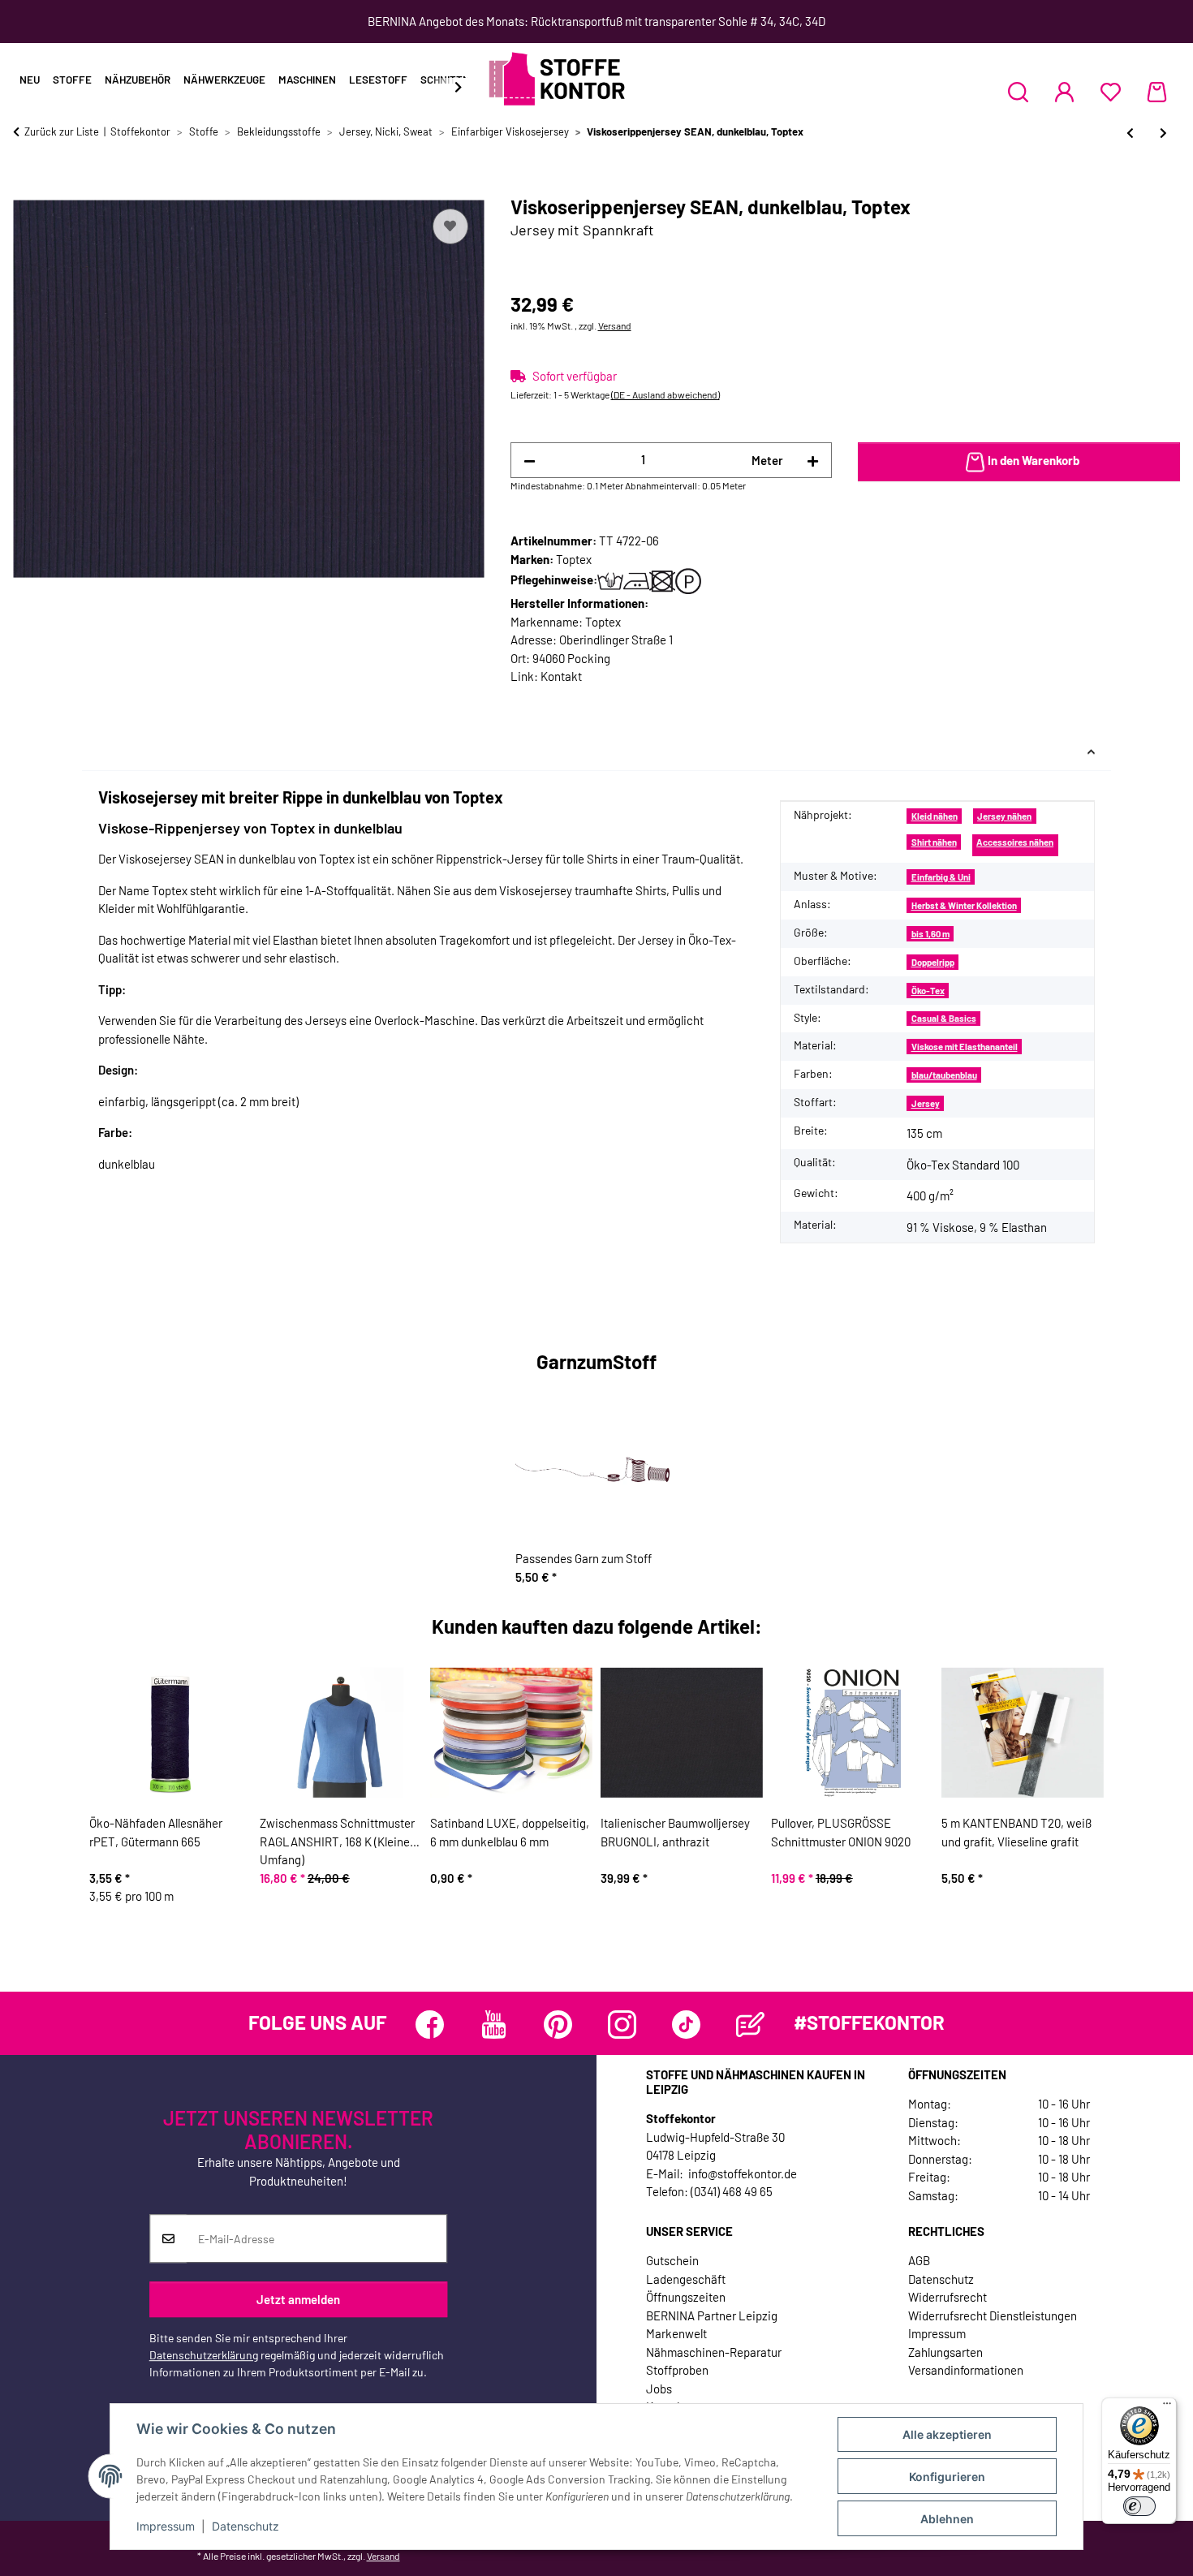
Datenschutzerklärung (204, 2356)
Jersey (926, 1103)
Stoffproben (677, 2370)
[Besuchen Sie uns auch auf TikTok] (686, 2025)
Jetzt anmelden (298, 2299)
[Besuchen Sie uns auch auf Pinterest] (558, 2025)
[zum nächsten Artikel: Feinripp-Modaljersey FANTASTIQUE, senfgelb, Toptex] (1163, 133)
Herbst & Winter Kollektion (964, 905)
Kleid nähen (935, 816)
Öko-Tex (928, 991)
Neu (30, 80)
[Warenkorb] (1157, 92)
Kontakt (561, 676)
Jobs (659, 2389)
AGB (919, 2260)
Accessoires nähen (1015, 842)
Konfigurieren (947, 2477)
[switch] (1139, 2506)
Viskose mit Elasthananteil (965, 1047)
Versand (615, 325)
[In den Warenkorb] (26, 187)
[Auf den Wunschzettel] (450, 226)
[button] (1018, 92)
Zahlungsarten (945, 2352)
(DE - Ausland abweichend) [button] (665, 394)
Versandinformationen (966, 2370)
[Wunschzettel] (1111, 92)
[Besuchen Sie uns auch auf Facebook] (430, 2025)
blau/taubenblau (944, 1075)
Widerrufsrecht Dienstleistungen (993, 2315)
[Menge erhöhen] (813, 461)
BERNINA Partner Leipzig (712, 2315)
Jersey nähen (1004, 816)
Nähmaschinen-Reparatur (714, 2352)
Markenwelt (676, 2333)
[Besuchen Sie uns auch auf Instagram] (622, 2025)
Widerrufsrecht (948, 2297)
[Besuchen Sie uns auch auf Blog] (750, 2025)
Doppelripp (933, 962)
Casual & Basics (944, 1018)
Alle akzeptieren (947, 2434)
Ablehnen (947, 2519)
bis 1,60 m (930, 934)
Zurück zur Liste (62, 131)
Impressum (166, 2526)
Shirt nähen (934, 842)
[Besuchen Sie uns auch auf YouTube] (494, 2025)
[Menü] (1167, 2407)
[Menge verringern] (530, 461)
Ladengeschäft (686, 2279)
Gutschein (672, 2260)
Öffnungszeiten (686, 2297)
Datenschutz (245, 2526)
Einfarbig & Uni (941, 877)
